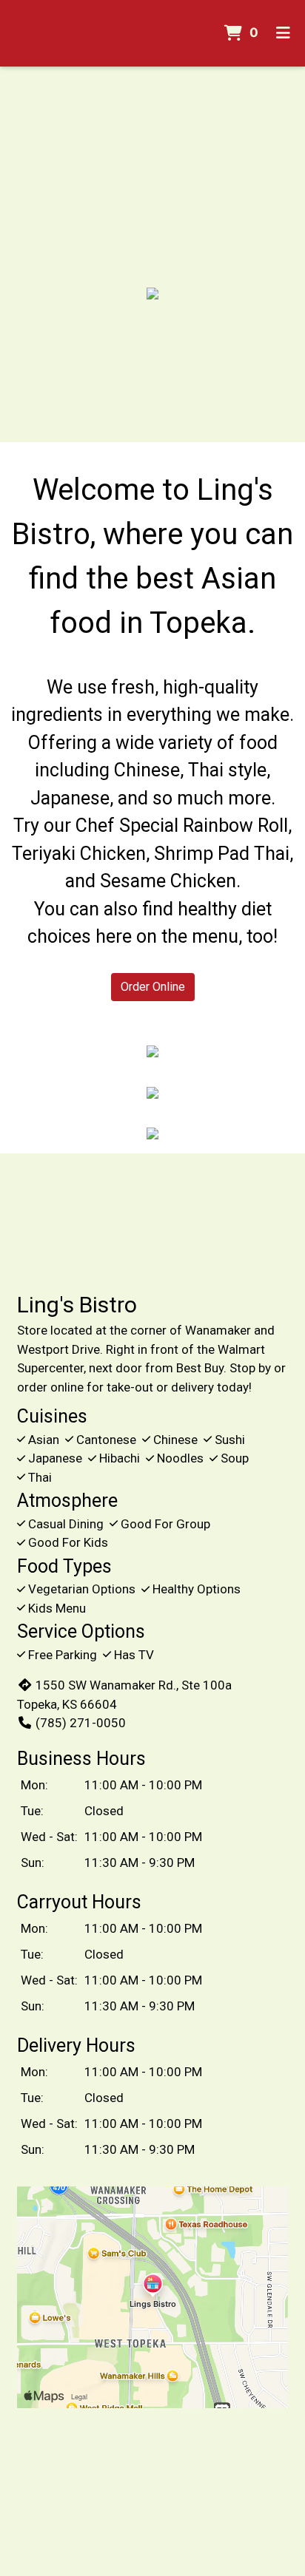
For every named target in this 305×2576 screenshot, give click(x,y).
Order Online (153, 987)
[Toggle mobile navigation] (283, 33)
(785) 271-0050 (81, 1723)
